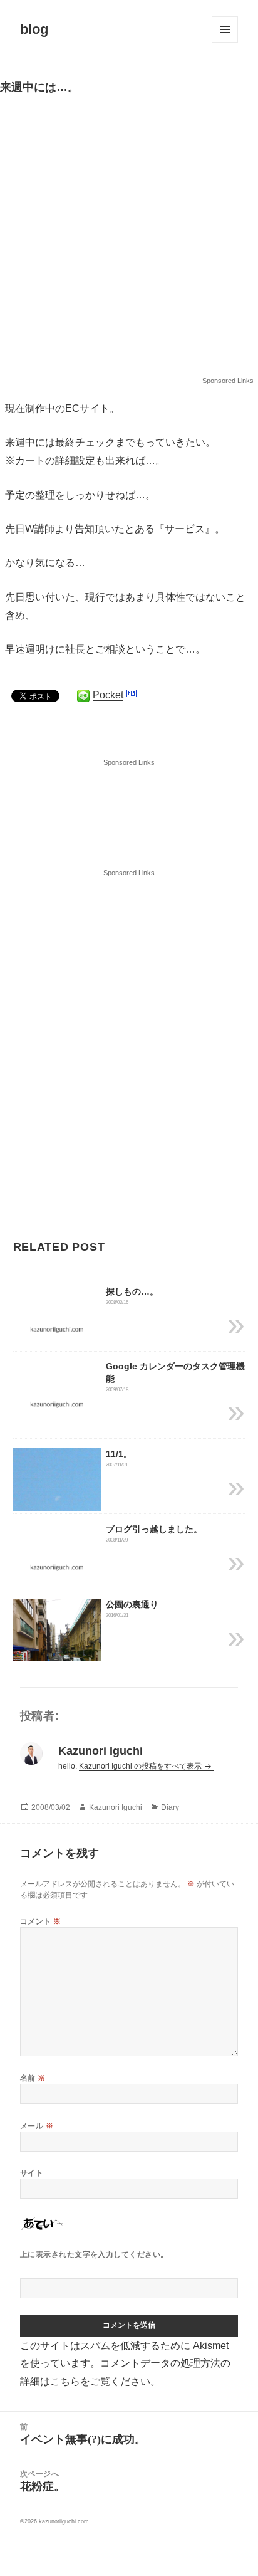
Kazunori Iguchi (116, 1807)
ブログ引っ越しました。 (154, 1529)
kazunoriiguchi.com (64, 2521)
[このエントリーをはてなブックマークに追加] (132, 693)
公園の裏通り (132, 1604)
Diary (170, 1807)
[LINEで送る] (83, 696)
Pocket (108, 695)
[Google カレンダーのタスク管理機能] (57, 1404)
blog (34, 29)
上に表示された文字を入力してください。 (94, 2254)
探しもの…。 (132, 1291)
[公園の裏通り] (57, 1657)
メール (37, 2126)
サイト (32, 2173)
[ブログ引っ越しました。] (57, 1566)
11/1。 (119, 1454)
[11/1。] (57, 1506)
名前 (33, 2078)
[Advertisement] (129, 241)
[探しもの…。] (57, 1329)
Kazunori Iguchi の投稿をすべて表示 (141, 1766)
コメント (41, 1921)
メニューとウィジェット (225, 29)
